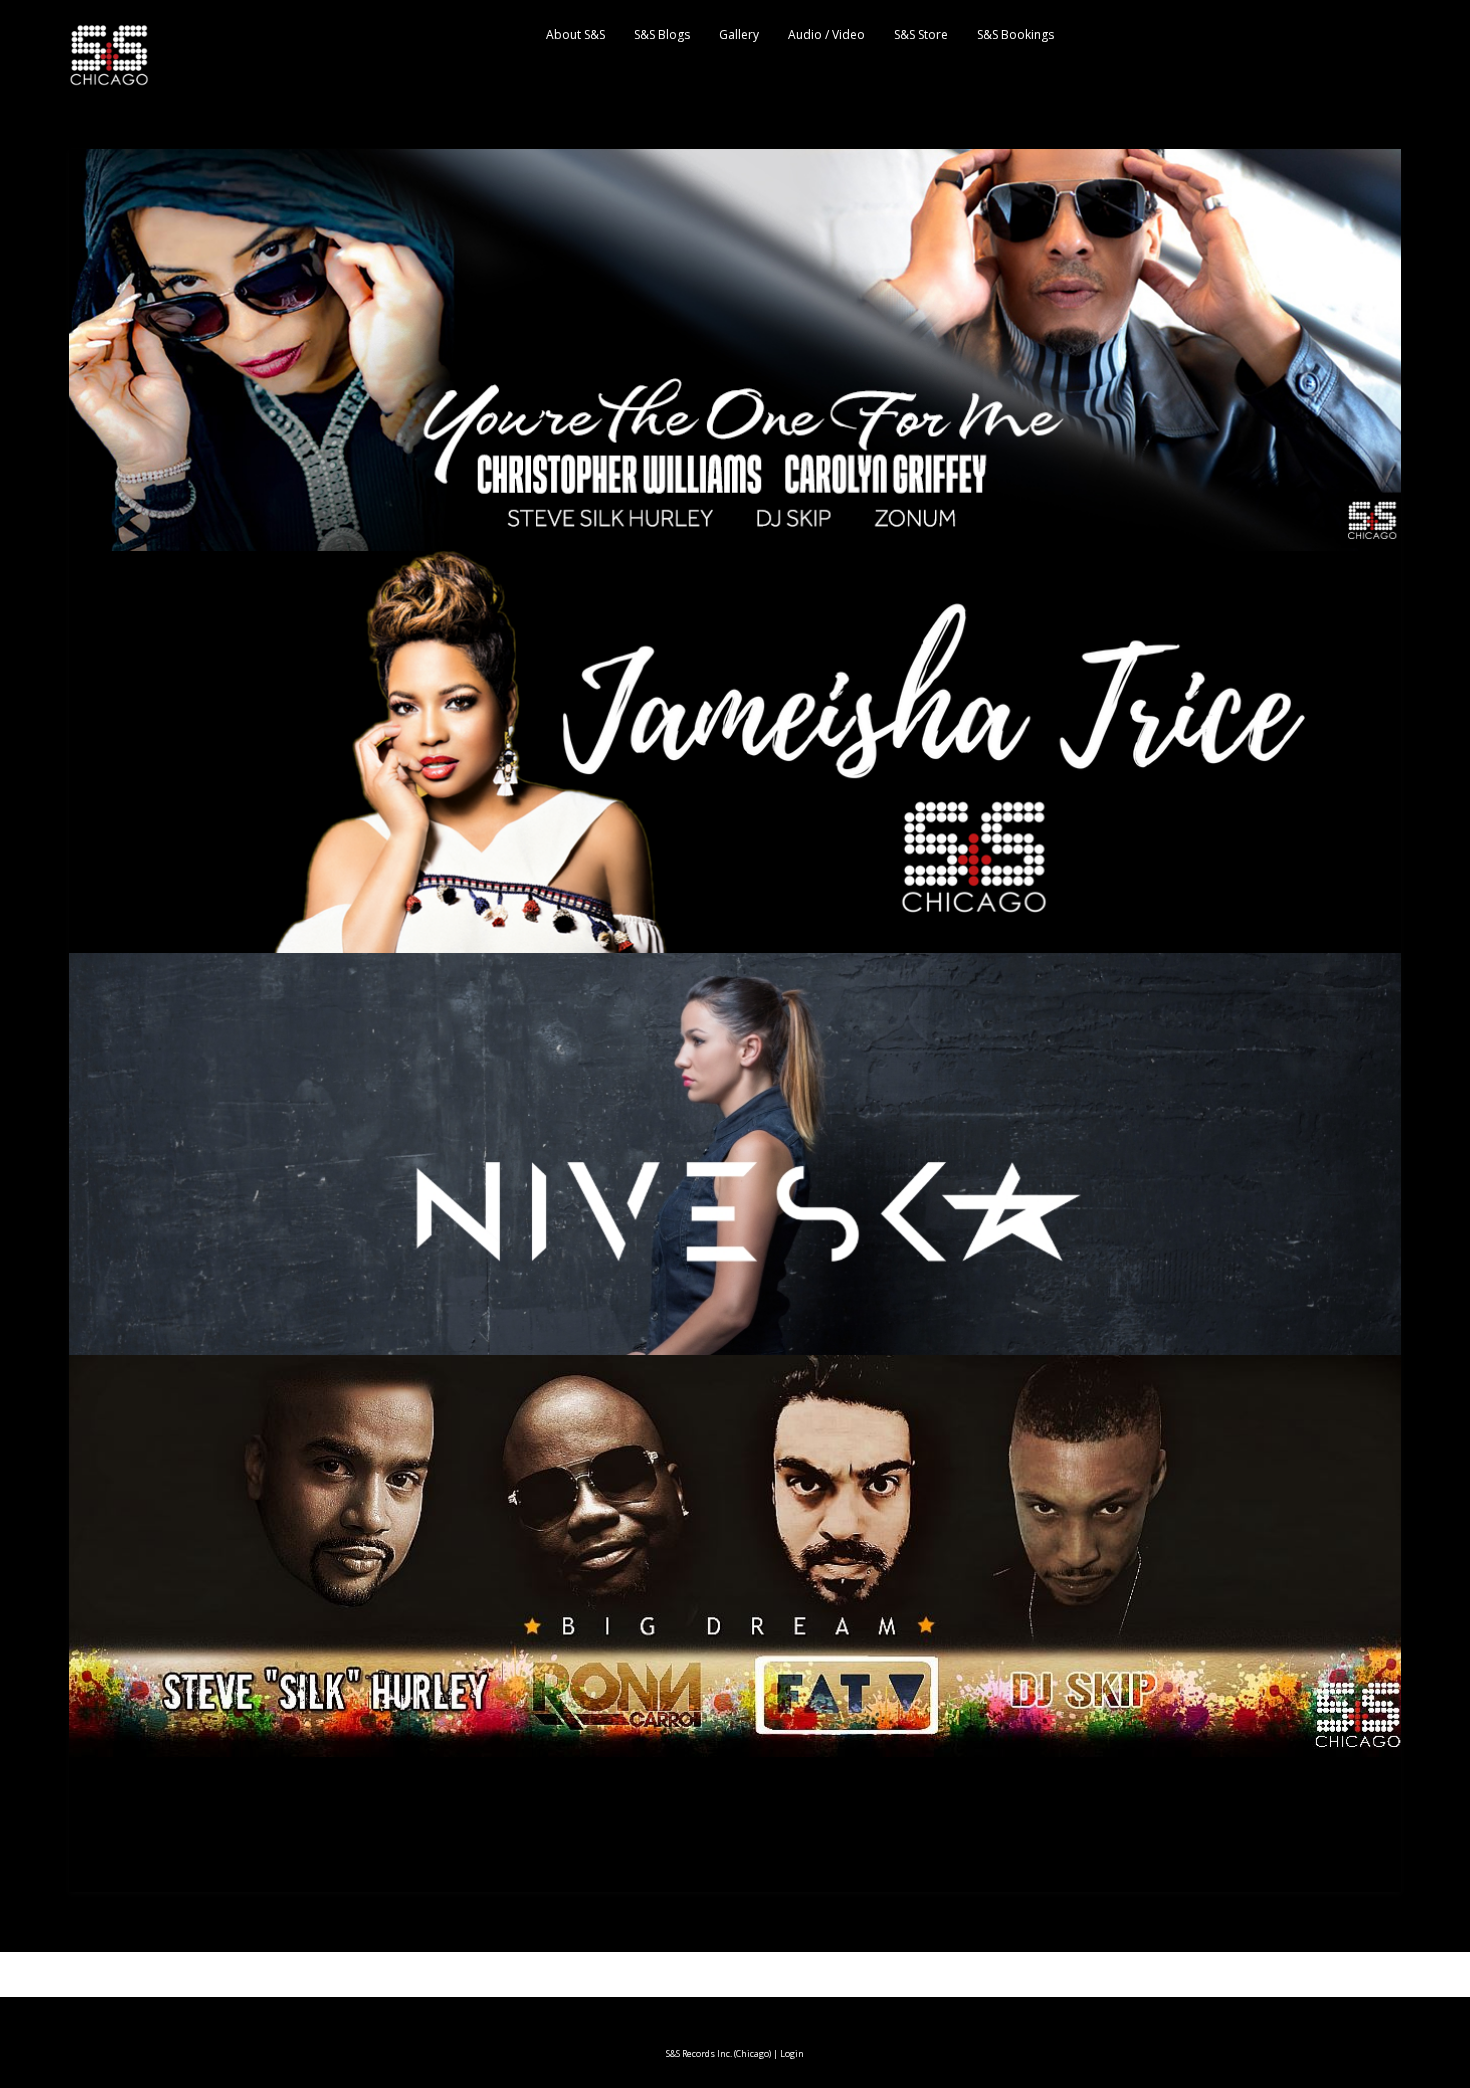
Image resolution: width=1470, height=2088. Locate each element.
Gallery (739, 34)
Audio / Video (826, 34)
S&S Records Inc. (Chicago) (718, 2053)
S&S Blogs (662, 34)
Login (792, 2053)
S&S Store (921, 34)
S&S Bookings (1015, 34)
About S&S (575, 34)
